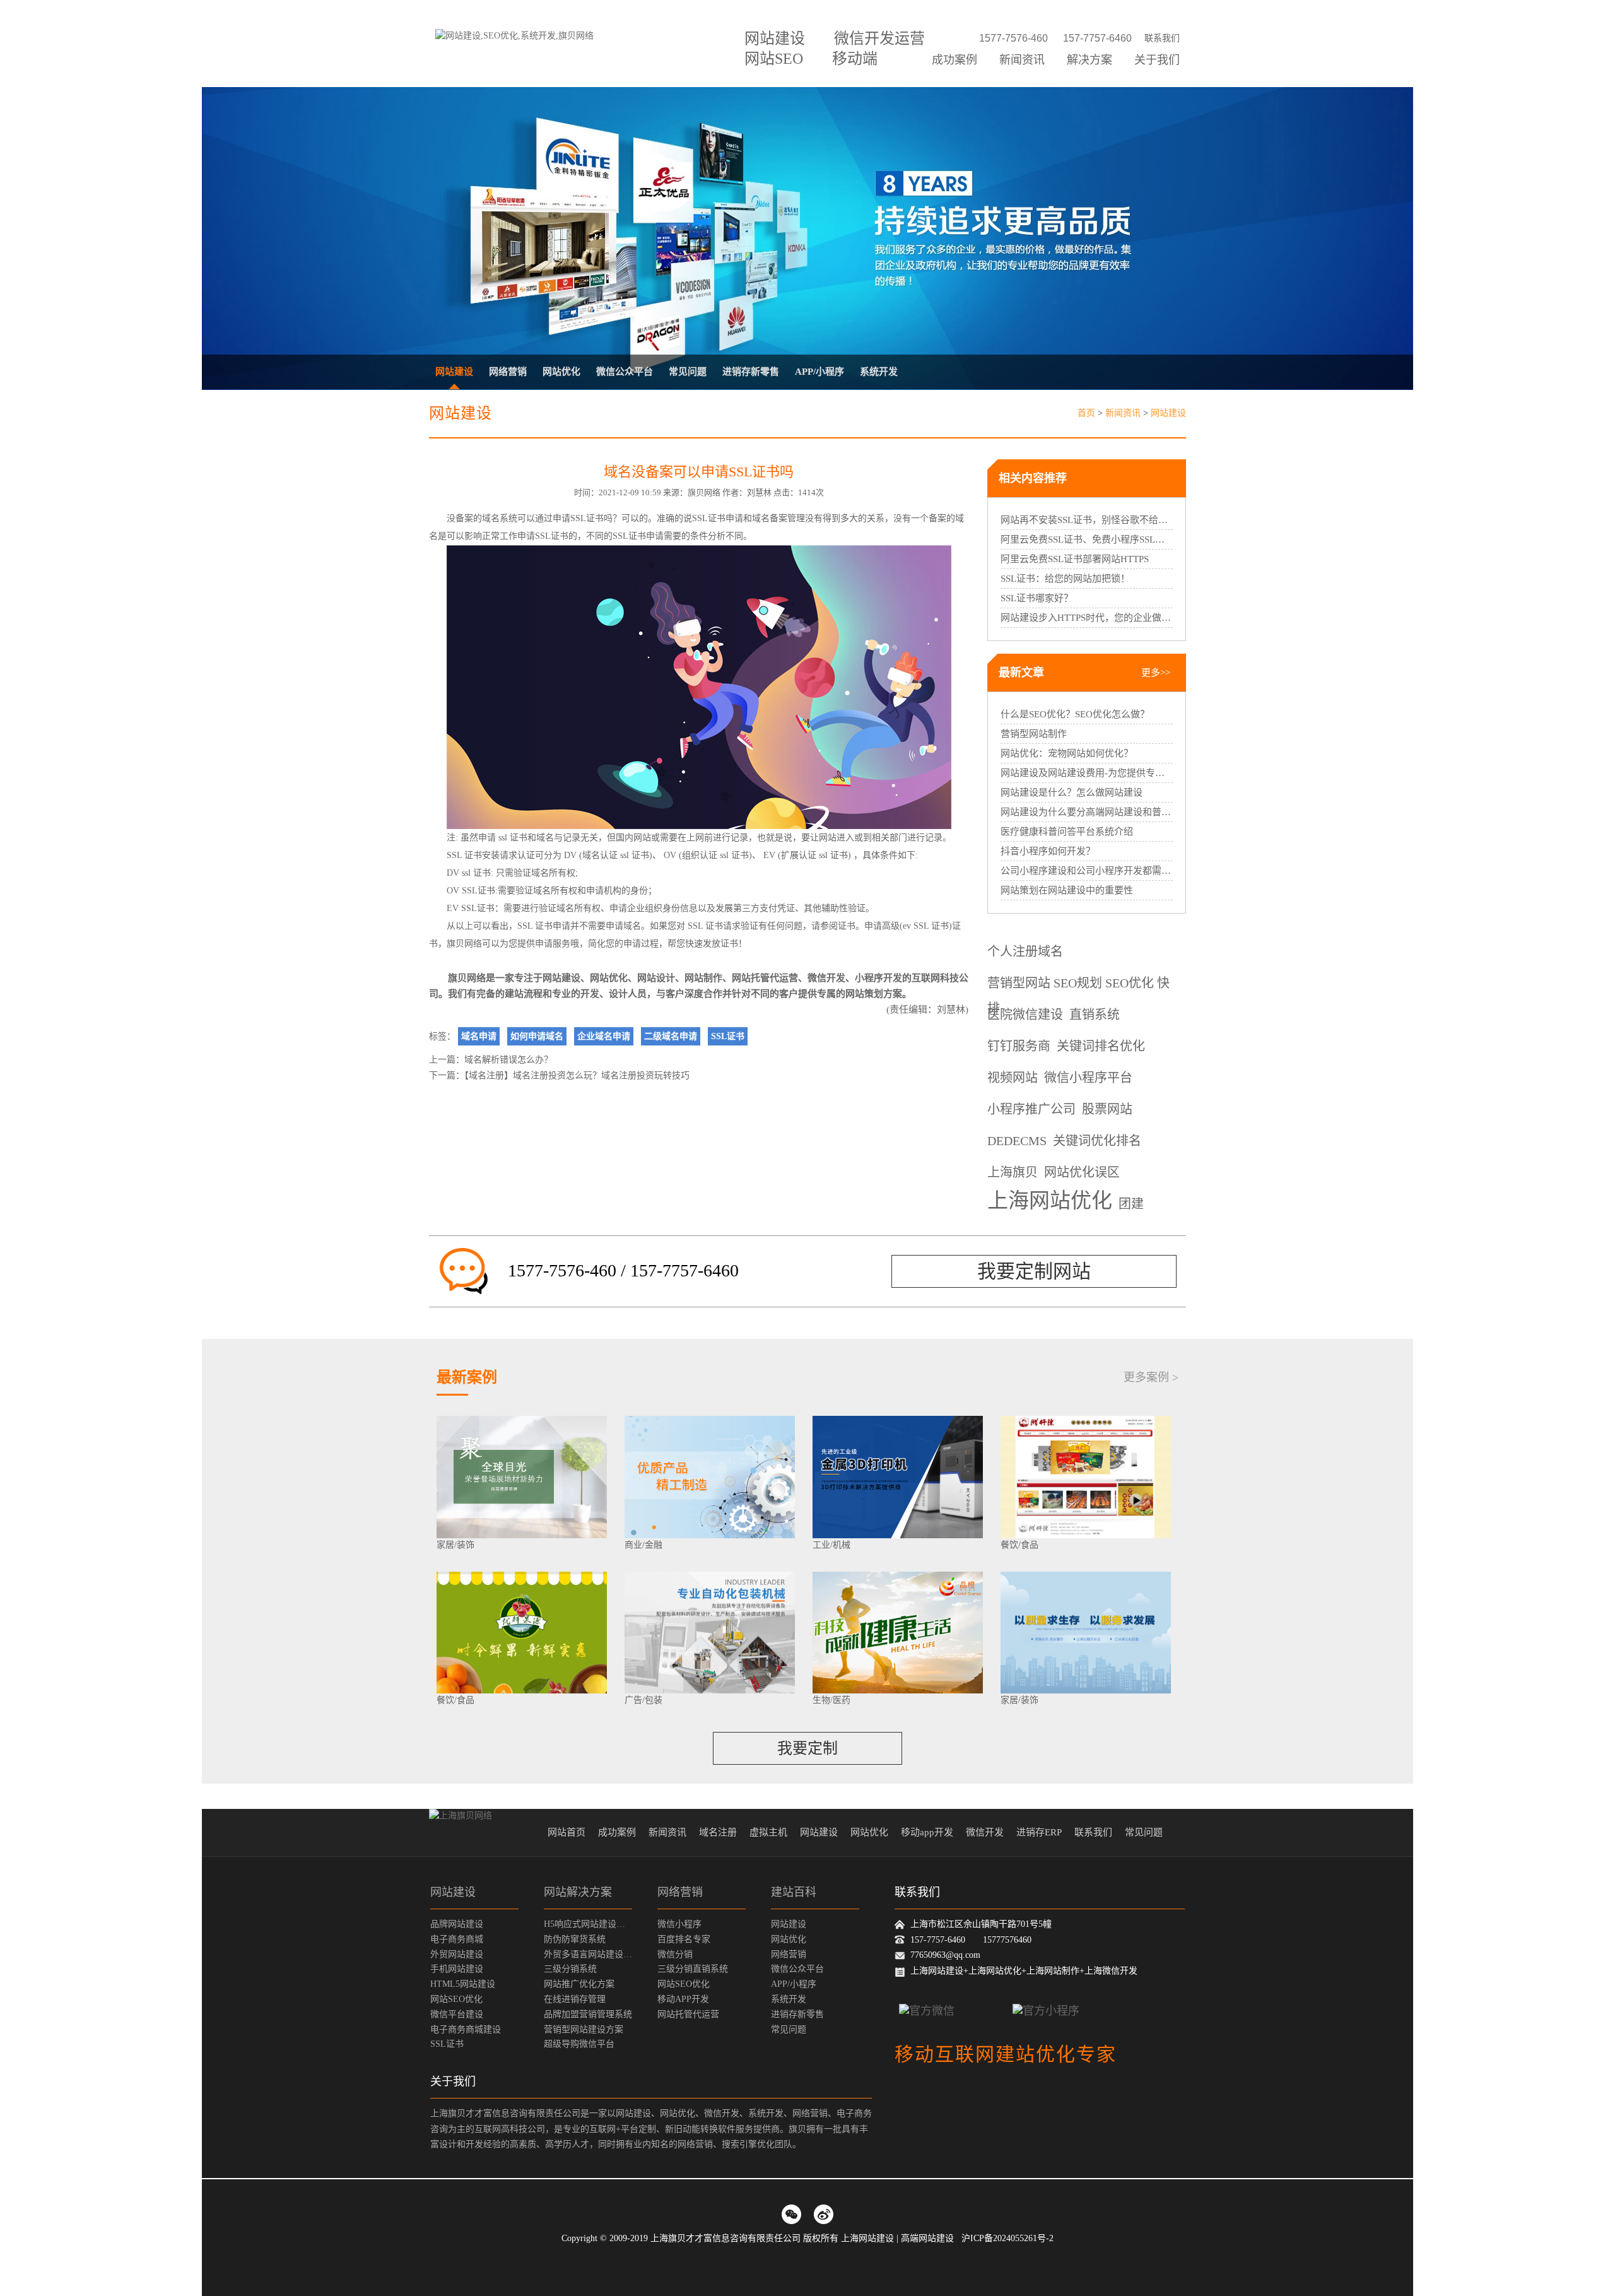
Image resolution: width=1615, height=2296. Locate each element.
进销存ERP (1039, 1832)
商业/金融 (643, 1545)
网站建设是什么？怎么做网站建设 (1072, 792)
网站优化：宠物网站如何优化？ (1067, 753)
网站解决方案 (578, 1892)
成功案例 (954, 60)
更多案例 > (1151, 1377)
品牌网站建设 (457, 1924)
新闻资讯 (1022, 60)
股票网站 (1107, 1109)
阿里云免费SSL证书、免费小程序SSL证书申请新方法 (1087, 539)
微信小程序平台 (1088, 1078)
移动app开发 (927, 1832)
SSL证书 (587, 518)
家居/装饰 (455, 1545)
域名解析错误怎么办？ (508, 1060)
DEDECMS (1017, 1141)
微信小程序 (679, 1924)
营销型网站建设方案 (584, 2029)
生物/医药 (831, 1700)
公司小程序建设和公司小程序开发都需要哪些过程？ (1087, 871)
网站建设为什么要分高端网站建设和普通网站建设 (1087, 812)
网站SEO (774, 59)
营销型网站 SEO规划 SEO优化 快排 (1078, 986)
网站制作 (703, 978)
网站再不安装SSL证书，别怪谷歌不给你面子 (1087, 520)
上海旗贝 (1013, 1172)
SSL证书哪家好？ (1037, 598)
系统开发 (879, 372)
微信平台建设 (457, 2014)
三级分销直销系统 (693, 1969)
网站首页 (567, 1832)
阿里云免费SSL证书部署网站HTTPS (1075, 559)
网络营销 (508, 372)
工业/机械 (831, 1545)
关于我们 (1157, 60)
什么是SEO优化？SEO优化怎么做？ (1075, 714)
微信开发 (826, 978)
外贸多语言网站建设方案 (588, 1954)
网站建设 (775, 38)
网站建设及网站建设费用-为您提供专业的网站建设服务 (1087, 773)
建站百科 (794, 1892)
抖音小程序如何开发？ (1048, 851)
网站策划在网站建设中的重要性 (1067, 890)
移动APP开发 (683, 1999)
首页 (1086, 413)
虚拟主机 (768, 1832)
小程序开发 (878, 978)
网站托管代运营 (765, 978)
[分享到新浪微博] (824, 2214)
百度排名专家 (684, 1939)
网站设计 (656, 978)
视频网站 (1013, 1078)
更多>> (1156, 673)
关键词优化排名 (1097, 1141)
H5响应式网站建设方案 (588, 1924)
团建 (1131, 1204)
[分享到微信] (791, 2214)
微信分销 (675, 1954)
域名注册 (718, 1832)
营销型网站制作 (1034, 734)
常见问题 (688, 372)
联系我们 (1162, 38)
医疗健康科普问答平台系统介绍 (1067, 832)
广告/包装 (643, 1700)
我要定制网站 (1034, 1271)
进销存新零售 (751, 372)
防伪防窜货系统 (575, 1939)
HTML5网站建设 (463, 1984)
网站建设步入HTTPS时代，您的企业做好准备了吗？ (1087, 618)
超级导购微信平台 (579, 2044)
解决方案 (1089, 60)
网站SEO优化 (456, 1999)
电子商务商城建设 (466, 2029)
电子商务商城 (457, 1939)
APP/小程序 (819, 372)
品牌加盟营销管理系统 (588, 2014)
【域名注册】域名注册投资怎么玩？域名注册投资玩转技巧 (577, 1075)
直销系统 (1095, 1015)
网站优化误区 (1082, 1172)
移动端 (855, 59)
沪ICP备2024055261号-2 (1007, 2238)
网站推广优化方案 (579, 1984)
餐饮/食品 (1019, 1545)
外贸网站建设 (457, 1954)
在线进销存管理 (575, 1999)
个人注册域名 (1025, 951)
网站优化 (561, 372)
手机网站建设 (457, 1969)
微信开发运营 (879, 38)
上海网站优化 (1050, 1202)
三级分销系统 (570, 1969)
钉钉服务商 (1019, 1046)
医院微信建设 (1025, 1015)
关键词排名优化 (1101, 1046)
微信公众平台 (625, 372)
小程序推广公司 (1031, 1109)
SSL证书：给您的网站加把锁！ (1065, 579)
